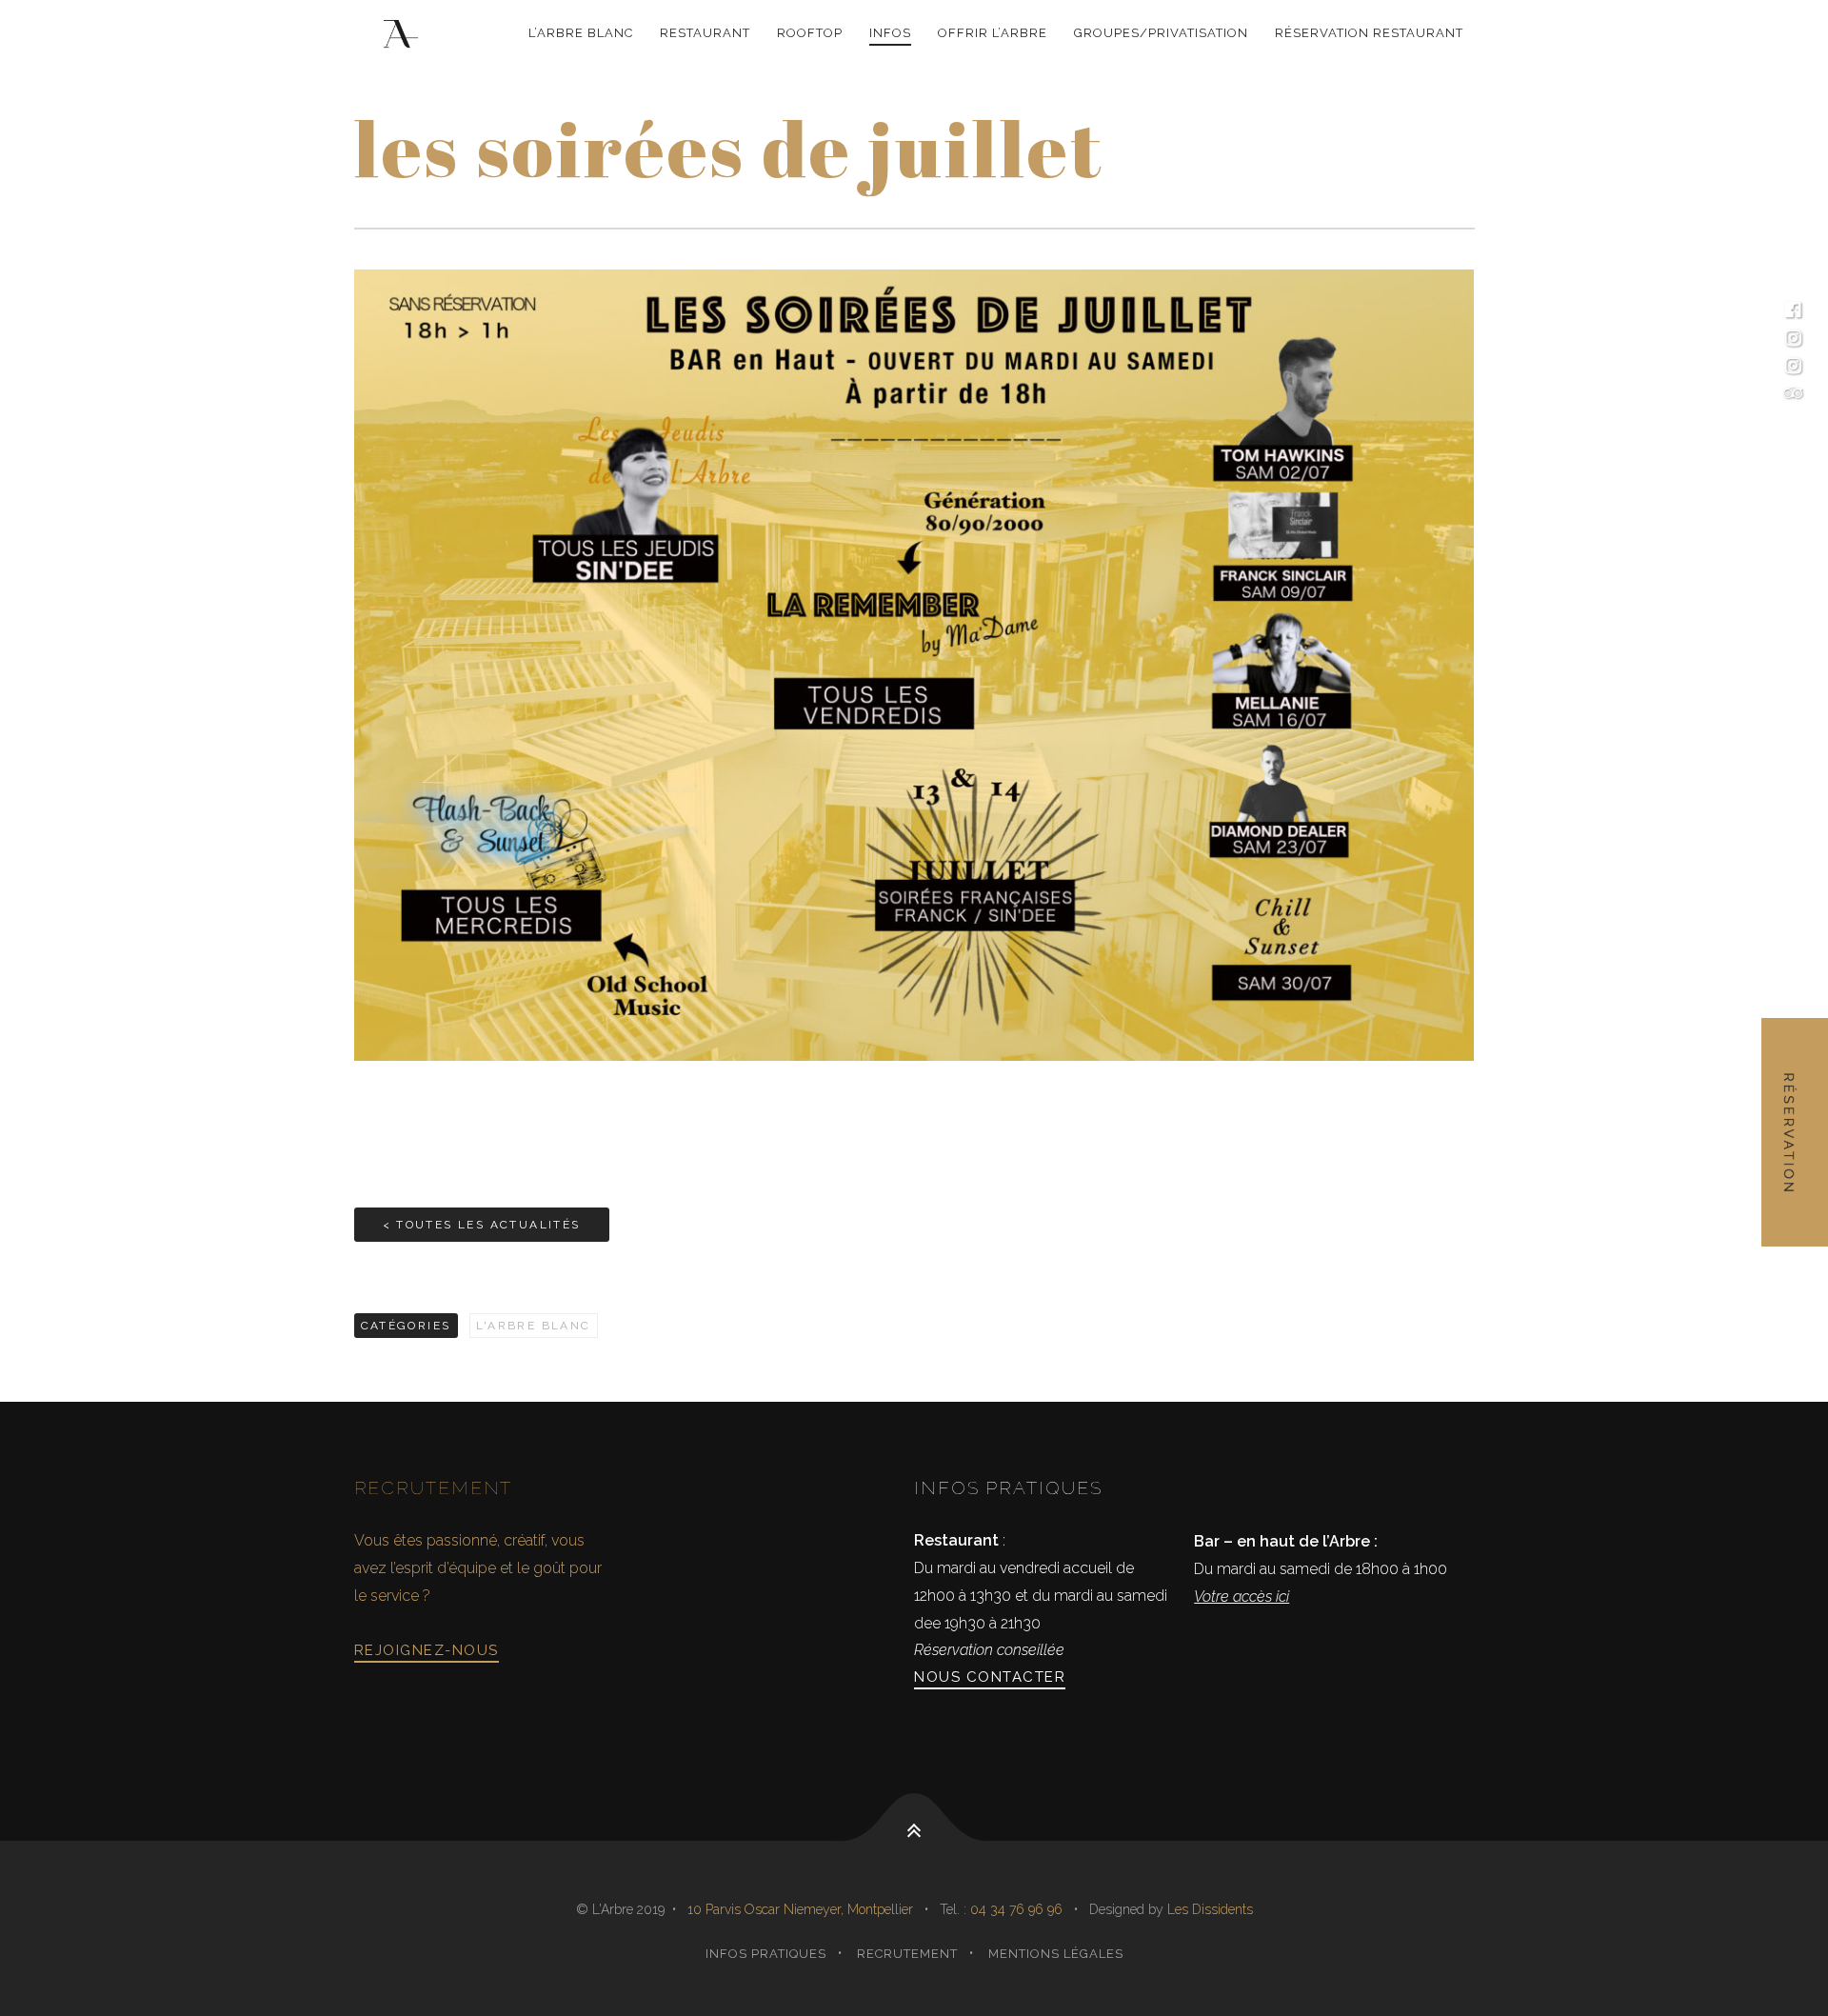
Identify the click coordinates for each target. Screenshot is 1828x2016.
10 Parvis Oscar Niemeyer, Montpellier (800, 1909)
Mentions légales (1056, 1954)
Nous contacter (990, 1677)
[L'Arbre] (404, 34)
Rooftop (810, 33)
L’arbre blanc (581, 33)
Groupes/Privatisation (1161, 33)
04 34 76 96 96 (1018, 1909)
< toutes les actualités (482, 1225)
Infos (890, 33)
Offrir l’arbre (993, 33)
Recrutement (907, 1954)
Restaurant (705, 33)
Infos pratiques (766, 1954)
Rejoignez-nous (427, 1650)
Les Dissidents (1210, 1909)
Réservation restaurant (1369, 33)
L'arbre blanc (534, 1326)
